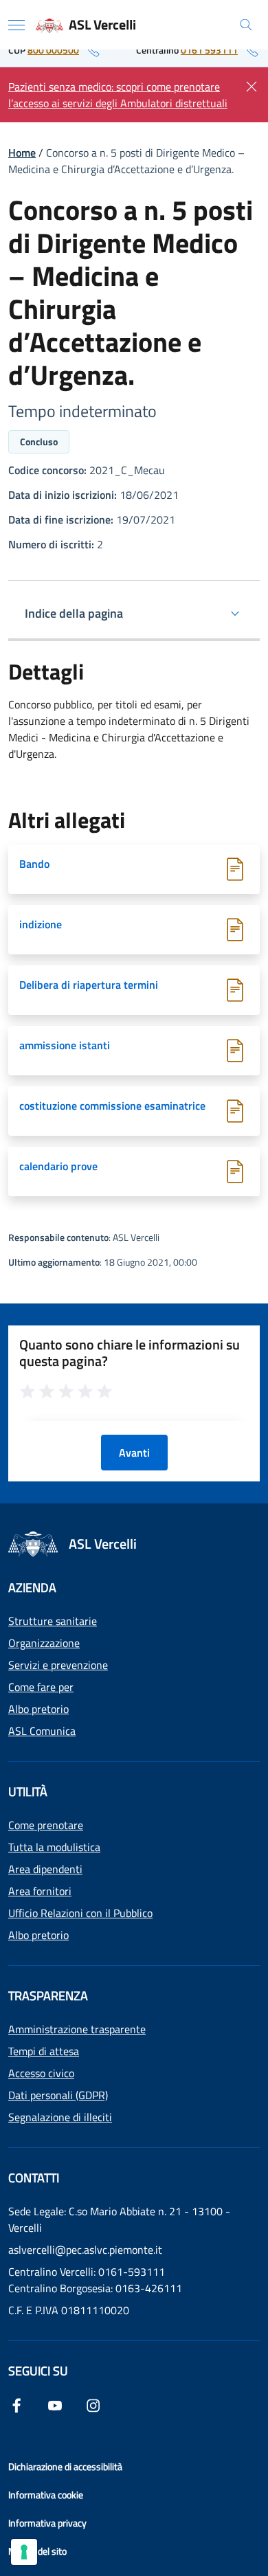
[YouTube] (55, 2404)
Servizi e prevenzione (58, 1665)
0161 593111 (209, 50)
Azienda (32, 1588)
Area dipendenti (45, 1869)
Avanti (134, 1453)
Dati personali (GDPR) (58, 2095)
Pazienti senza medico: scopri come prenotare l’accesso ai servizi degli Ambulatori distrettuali (118, 95)
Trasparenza (48, 1996)
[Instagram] (93, 2404)
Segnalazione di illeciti (60, 2117)
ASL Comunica (42, 1731)
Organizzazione (44, 1643)
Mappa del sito (37, 2551)
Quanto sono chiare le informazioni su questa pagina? (130, 1353)
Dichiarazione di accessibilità (65, 2466)
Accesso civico (41, 2073)
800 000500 (53, 50)
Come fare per (41, 1687)
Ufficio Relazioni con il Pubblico (80, 1913)
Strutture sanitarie (53, 1621)
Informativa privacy (47, 2523)
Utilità (28, 1792)
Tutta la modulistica (54, 1847)
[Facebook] (16, 2404)
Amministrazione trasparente (77, 2029)
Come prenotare (46, 1825)
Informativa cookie (46, 2495)
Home (22, 153)
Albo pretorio (38, 1709)
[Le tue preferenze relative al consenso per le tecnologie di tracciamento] (24, 2552)
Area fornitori (40, 1891)
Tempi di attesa (44, 2051)
